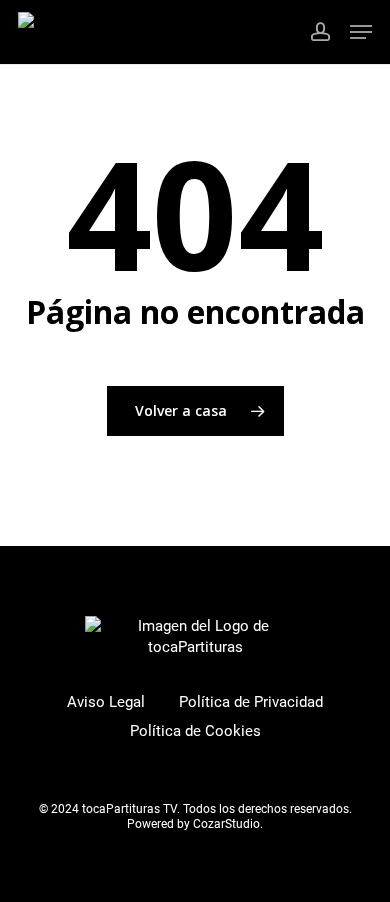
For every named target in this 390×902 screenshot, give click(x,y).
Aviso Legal (106, 702)
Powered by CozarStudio (193, 824)
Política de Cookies (195, 731)
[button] (361, 32)
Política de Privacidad (251, 702)
